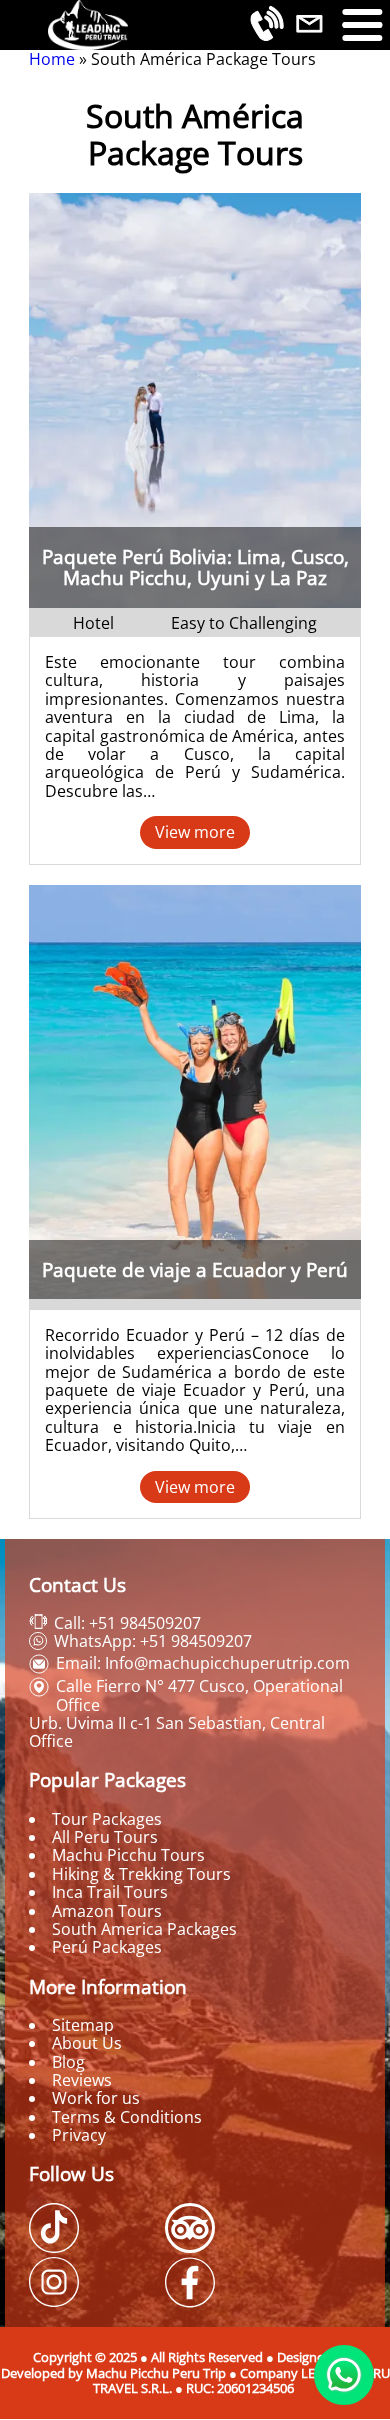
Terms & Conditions (127, 2117)
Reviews (82, 2080)
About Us (87, 2043)
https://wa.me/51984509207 (344, 2375)
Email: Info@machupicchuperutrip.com (203, 1663)
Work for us (96, 2098)
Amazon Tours (107, 1911)
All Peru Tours (105, 1837)
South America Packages (144, 1929)
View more (195, 832)
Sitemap (83, 2025)
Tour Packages (107, 1819)
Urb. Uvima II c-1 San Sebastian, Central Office (177, 1732)
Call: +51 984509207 (127, 1623)
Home (52, 59)
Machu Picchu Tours (128, 1855)
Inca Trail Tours (110, 1892)
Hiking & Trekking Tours (141, 1874)
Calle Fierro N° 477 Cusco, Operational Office (199, 1695)
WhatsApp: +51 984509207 (153, 1641)
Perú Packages (107, 1947)
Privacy (79, 2135)
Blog (68, 2062)
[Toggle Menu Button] (362, 25)
